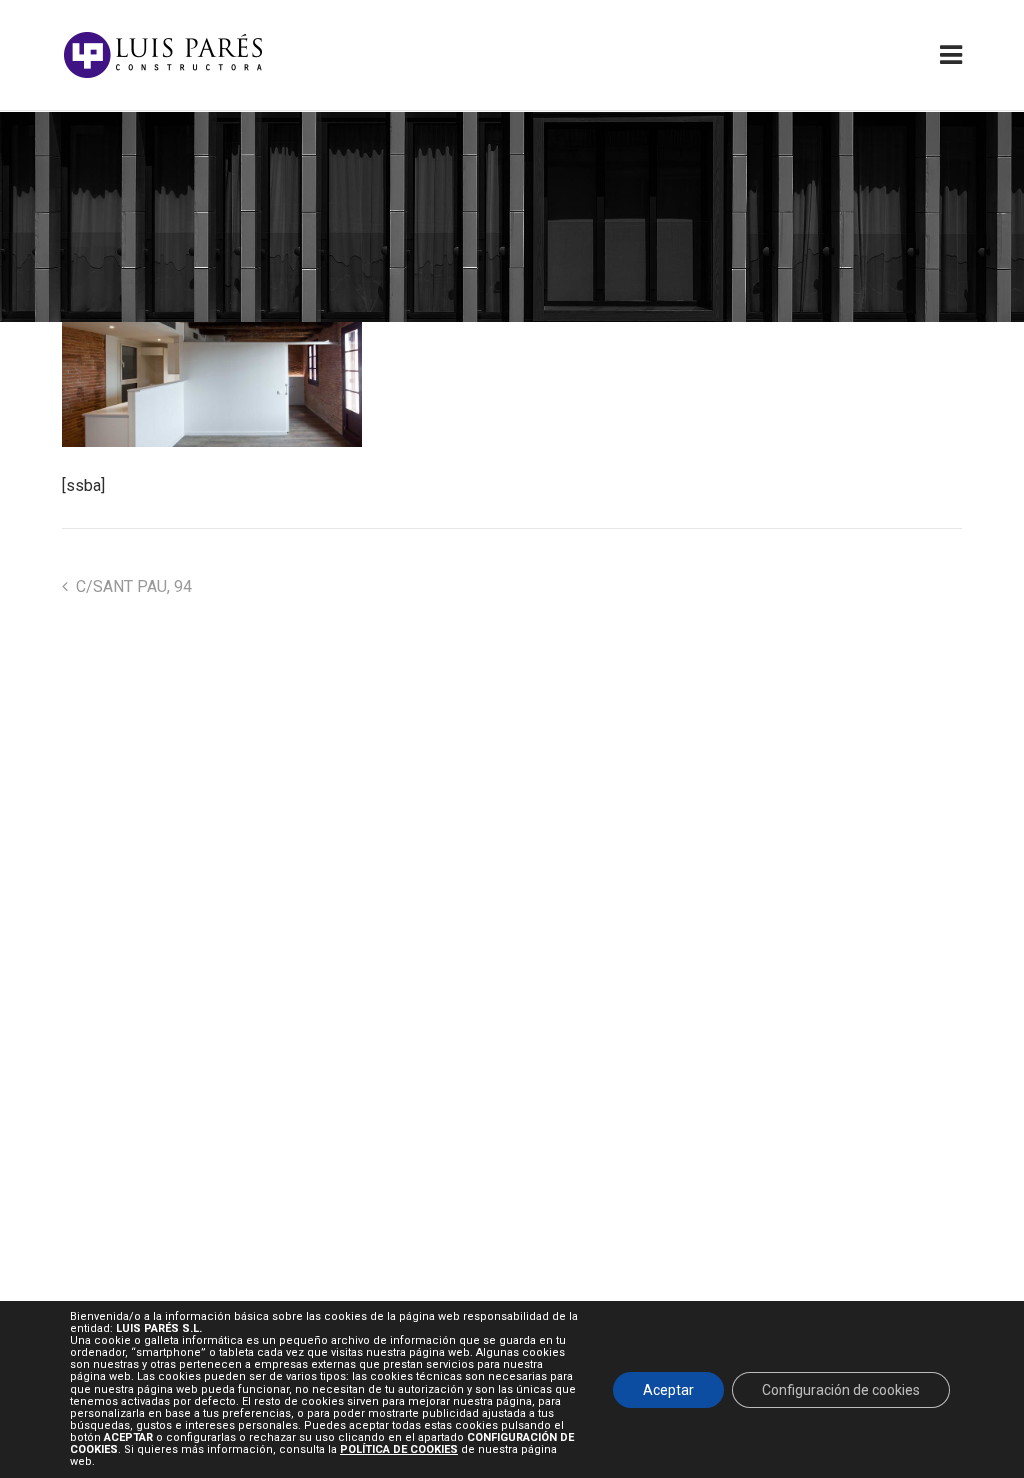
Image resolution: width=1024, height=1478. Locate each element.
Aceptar (668, 1389)
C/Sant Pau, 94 (134, 586)
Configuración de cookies (841, 1389)
